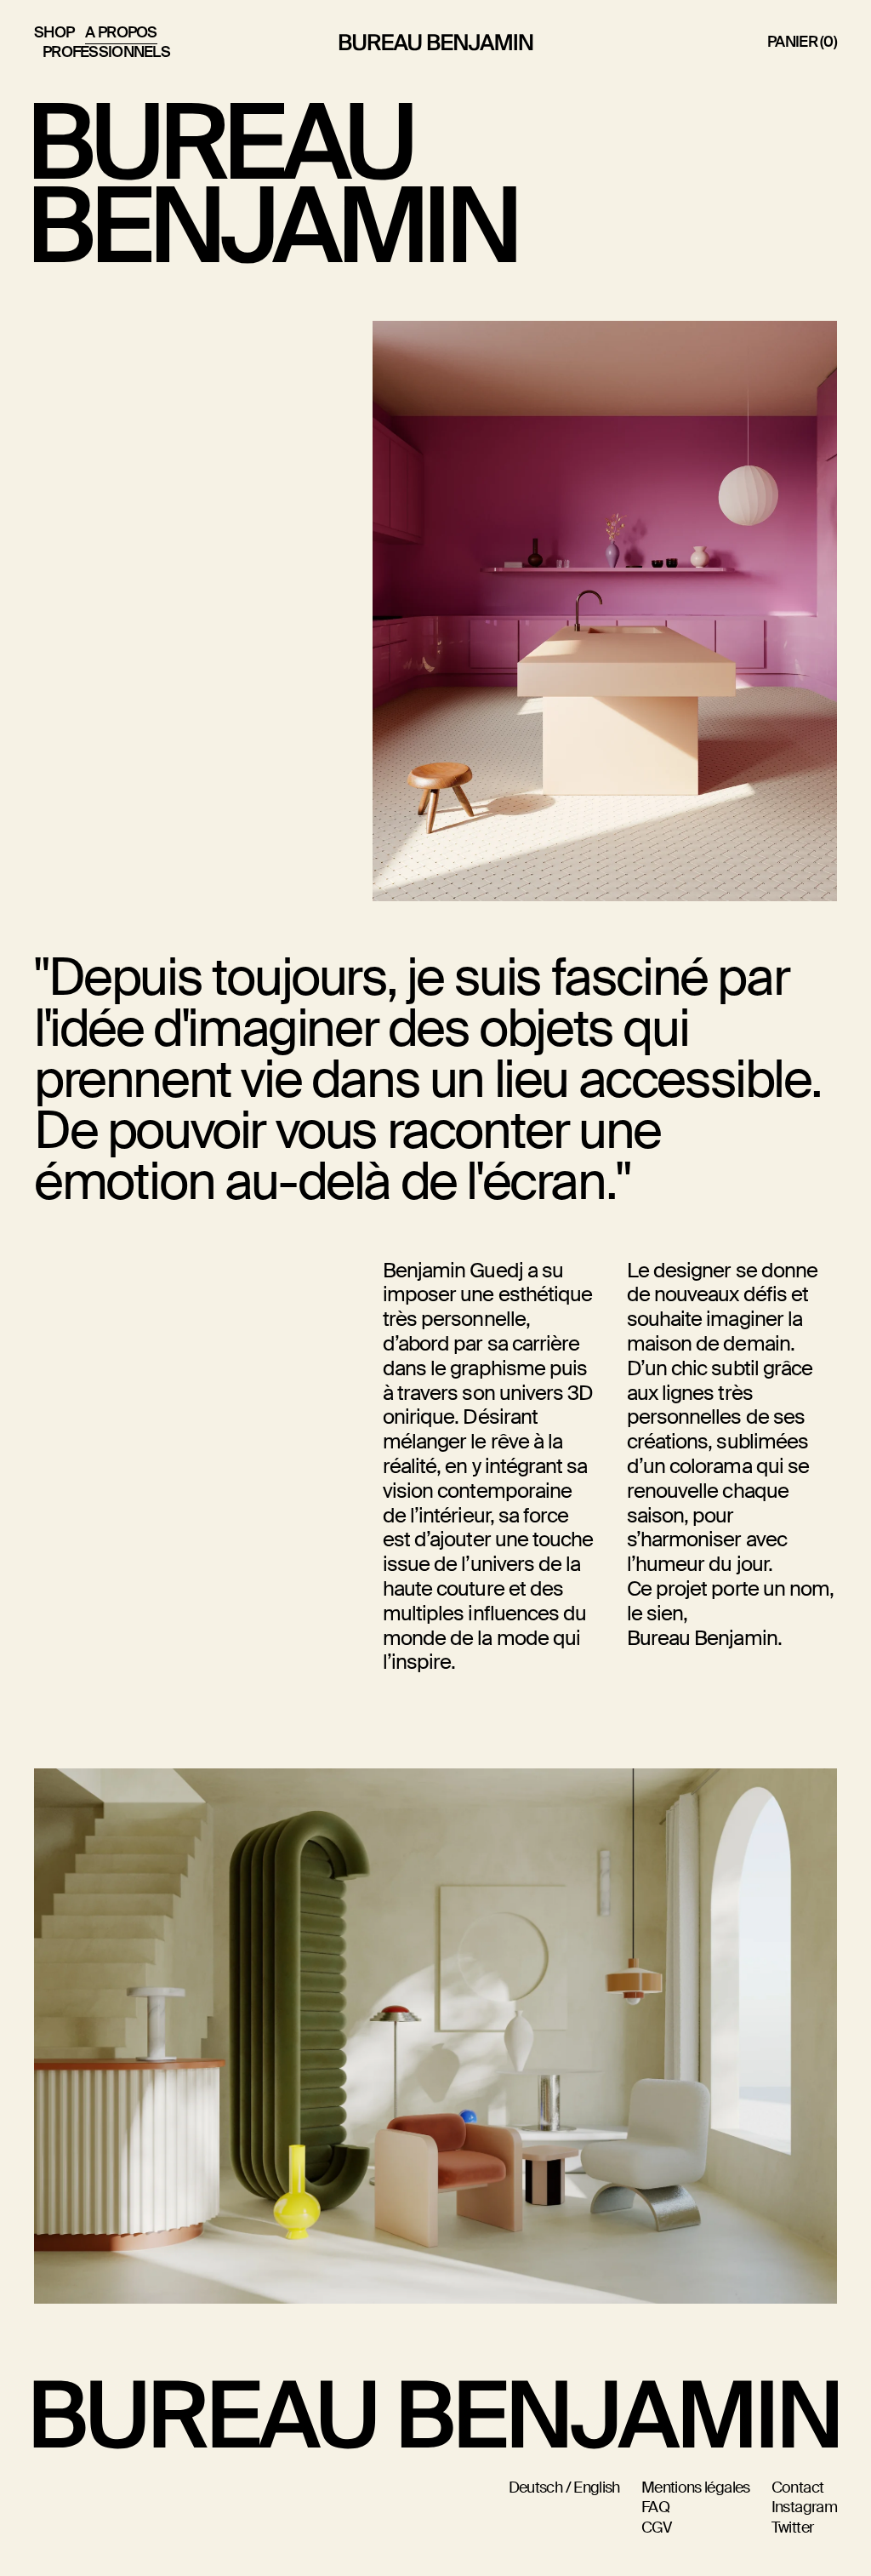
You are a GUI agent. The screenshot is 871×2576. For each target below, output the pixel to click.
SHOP (54, 32)
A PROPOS (121, 32)
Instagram (804, 2507)
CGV (656, 2528)
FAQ (655, 2507)
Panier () (802, 42)
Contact (798, 2488)
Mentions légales (696, 2488)
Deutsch (536, 2488)
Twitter (793, 2528)
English (597, 2488)
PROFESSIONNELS (106, 52)
